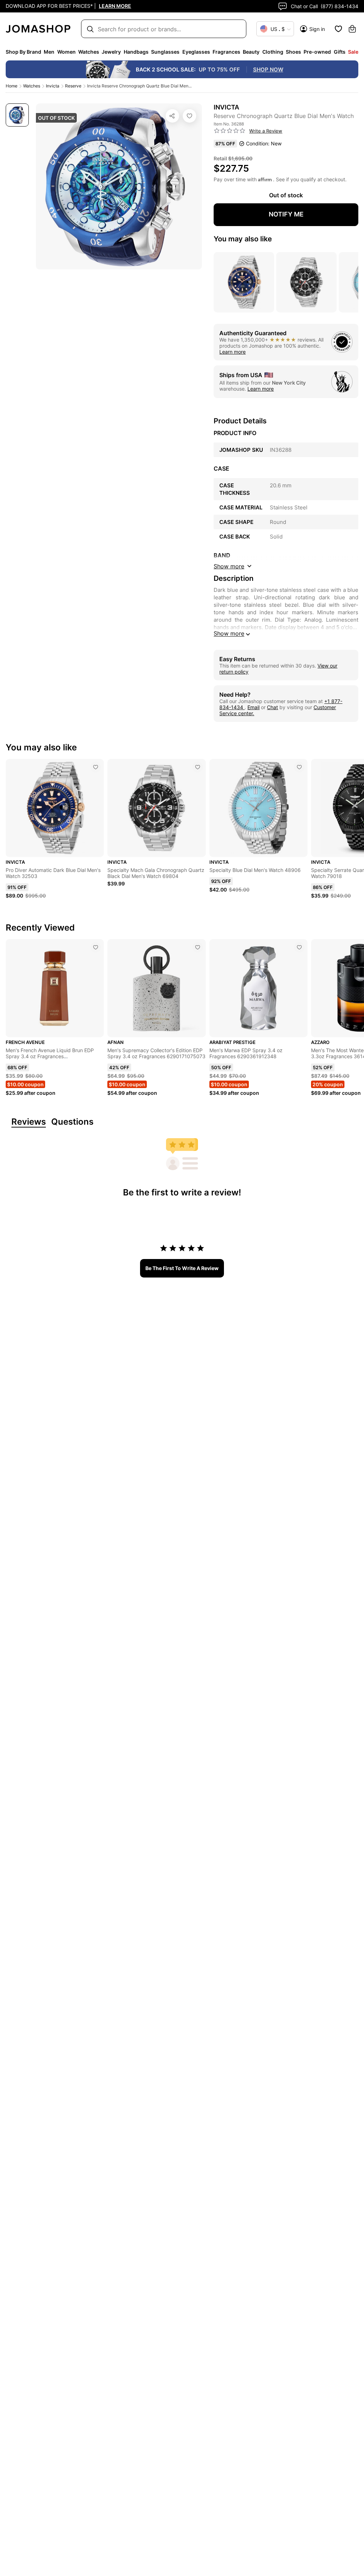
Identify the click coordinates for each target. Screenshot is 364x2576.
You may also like (243, 239)
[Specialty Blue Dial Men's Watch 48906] (299, 767)
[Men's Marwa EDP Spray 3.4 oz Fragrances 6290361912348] (299, 947)
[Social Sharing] (172, 116)
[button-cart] (352, 29)
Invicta (53, 86)
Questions (72, 1122)
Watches (32, 86)
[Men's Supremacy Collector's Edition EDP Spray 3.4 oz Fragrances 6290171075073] (198, 947)
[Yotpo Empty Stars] (230, 131)
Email (253, 707)
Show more (229, 633)
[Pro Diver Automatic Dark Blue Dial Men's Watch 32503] (96, 767)
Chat (272, 707)
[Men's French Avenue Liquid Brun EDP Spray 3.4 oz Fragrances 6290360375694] (96, 947)
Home (12, 86)
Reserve (73, 86)
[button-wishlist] (338, 29)
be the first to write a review (182, 1268)
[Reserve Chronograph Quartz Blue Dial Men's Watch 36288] (189, 116)
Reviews (29, 1122)
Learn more (232, 352)
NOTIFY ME (286, 214)
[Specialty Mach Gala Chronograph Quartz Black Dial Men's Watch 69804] (198, 767)
